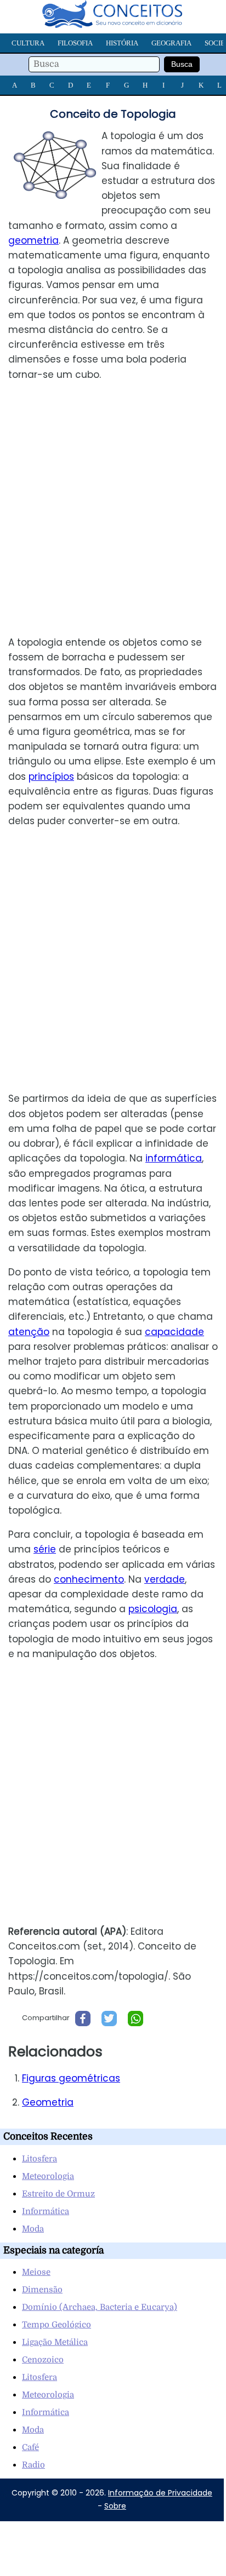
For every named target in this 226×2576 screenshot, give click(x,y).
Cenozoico (43, 2360)
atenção (29, 1332)
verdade (165, 1579)
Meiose (36, 2272)
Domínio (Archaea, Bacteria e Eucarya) (100, 2307)
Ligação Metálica (55, 2342)
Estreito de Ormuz (58, 2194)
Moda (33, 2229)
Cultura (28, 43)
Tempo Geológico (56, 2325)
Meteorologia (48, 2176)
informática (174, 1158)
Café (30, 2447)
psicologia (153, 1609)
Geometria (48, 2102)
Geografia (171, 43)
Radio (33, 2465)
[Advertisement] (113, 509)
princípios (51, 777)
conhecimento (89, 1579)
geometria (33, 240)
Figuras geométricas (71, 2078)
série (45, 1549)
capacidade (174, 1332)
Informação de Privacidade (160, 2493)
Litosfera (39, 2159)
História (122, 43)
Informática (46, 2211)
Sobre (115, 2506)
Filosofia (75, 43)
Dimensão (42, 2290)
